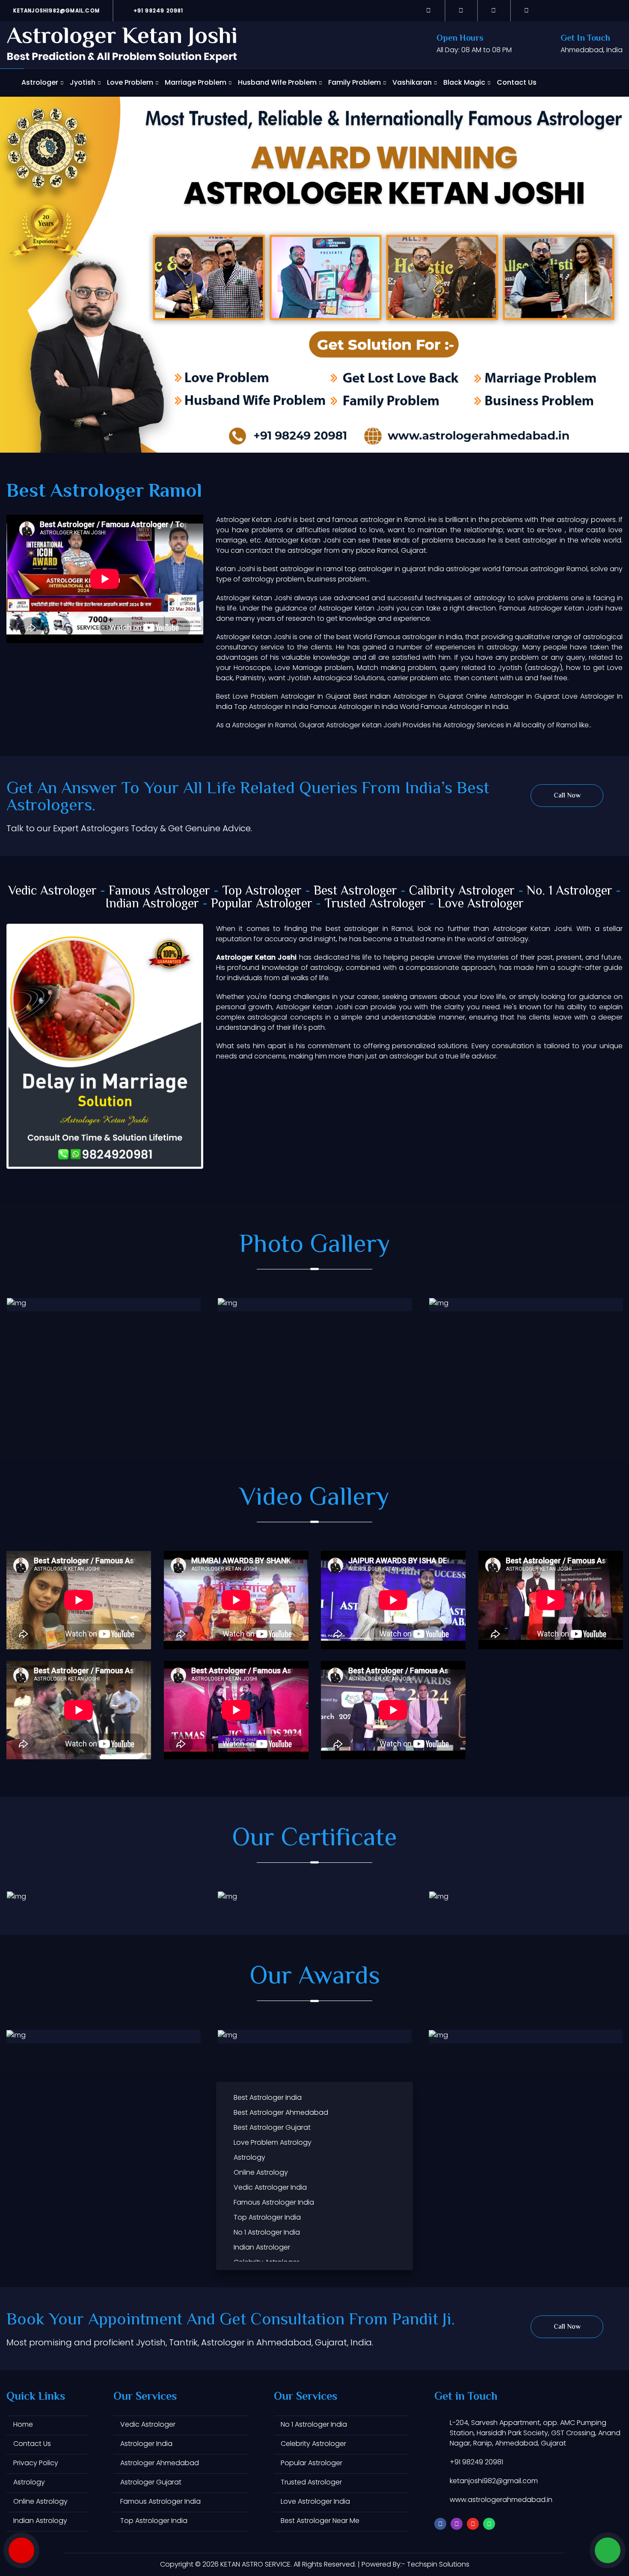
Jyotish (83, 82)
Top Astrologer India (267, 2217)
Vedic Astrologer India (270, 2187)
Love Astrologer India (315, 2501)
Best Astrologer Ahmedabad (281, 2112)
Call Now (567, 796)
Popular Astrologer (262, 904)
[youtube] (494, 10)
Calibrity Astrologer (462, 891)
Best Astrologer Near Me (320, 2521)
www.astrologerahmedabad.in (501, 2500)
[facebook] (429, 10)
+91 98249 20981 (157, 10)
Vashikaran (412, 82)
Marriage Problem (196, 82)
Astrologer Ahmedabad (160, 2463)
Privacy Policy (36, 2463)
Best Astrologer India (268, 2097)
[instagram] (461, 10)
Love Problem (130, 82)
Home (23, 2424)
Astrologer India (146, 2444)
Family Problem (355, 82)
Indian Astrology (40, 2521)
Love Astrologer (481, 904)
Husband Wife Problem (277, 82)
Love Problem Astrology (273, 2142)
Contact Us (517, 82)
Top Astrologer (262, 891)
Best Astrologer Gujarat (272, 2127)
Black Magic (464, 82)
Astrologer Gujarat (151, 2482)
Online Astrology (261, 2172)
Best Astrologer (355, 891)
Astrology (249, 2157)
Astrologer (40, 82)
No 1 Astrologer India (267, 2232)
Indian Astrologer (152, 904)
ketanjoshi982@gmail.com (56, 10)
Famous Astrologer (159, 891)
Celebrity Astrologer (313, 2444)
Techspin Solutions (438, 2564)
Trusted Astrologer (375, 904)
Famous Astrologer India (274, 2202)
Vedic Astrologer (52, 891)
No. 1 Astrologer (570, 891)
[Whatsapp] (527, 10)
